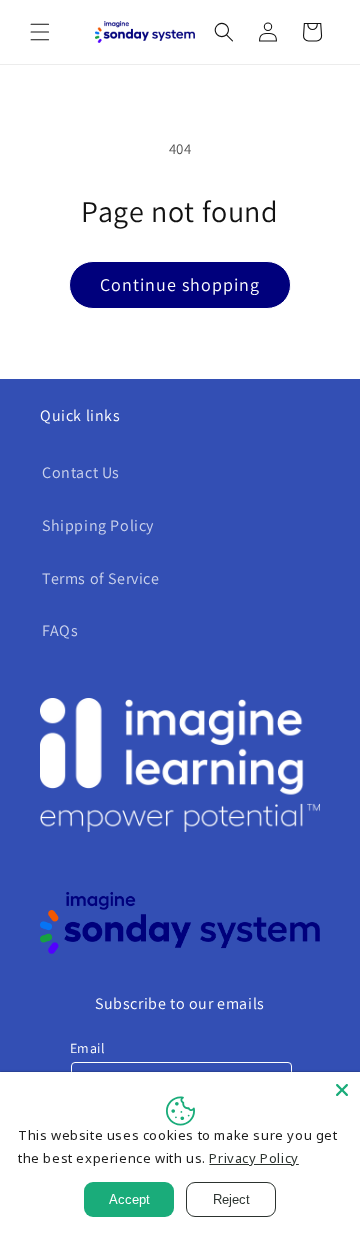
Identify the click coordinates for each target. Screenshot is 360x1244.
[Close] (342, 1090)
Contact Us (81, 472)
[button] (40, 32)
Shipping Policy (98, 525)
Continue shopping (180, 284)
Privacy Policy (253, 1158)
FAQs (60, 630)
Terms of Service (101, 578)
